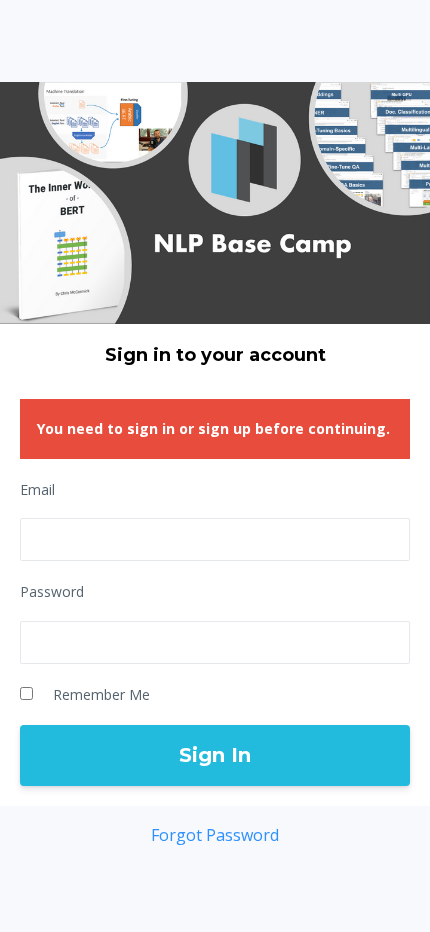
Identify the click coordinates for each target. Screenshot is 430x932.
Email (37, 489)
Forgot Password (215, 835)
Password (52, 591)
